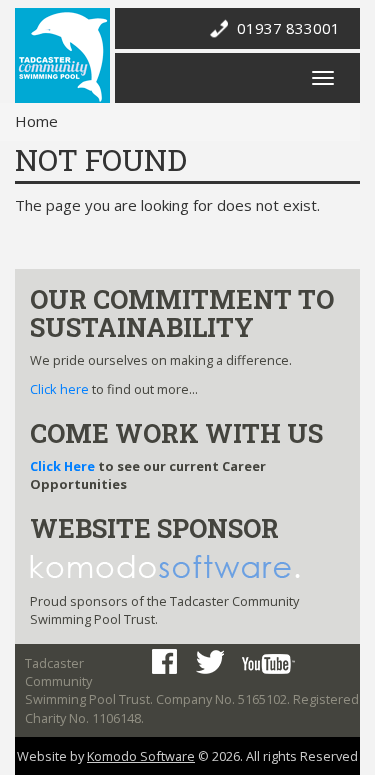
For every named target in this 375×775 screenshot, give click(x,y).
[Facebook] (164, 661)
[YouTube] (268, 664)
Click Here (62, 466)
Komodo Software (141, 756)
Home (36, 121)
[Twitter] (209, 662)
